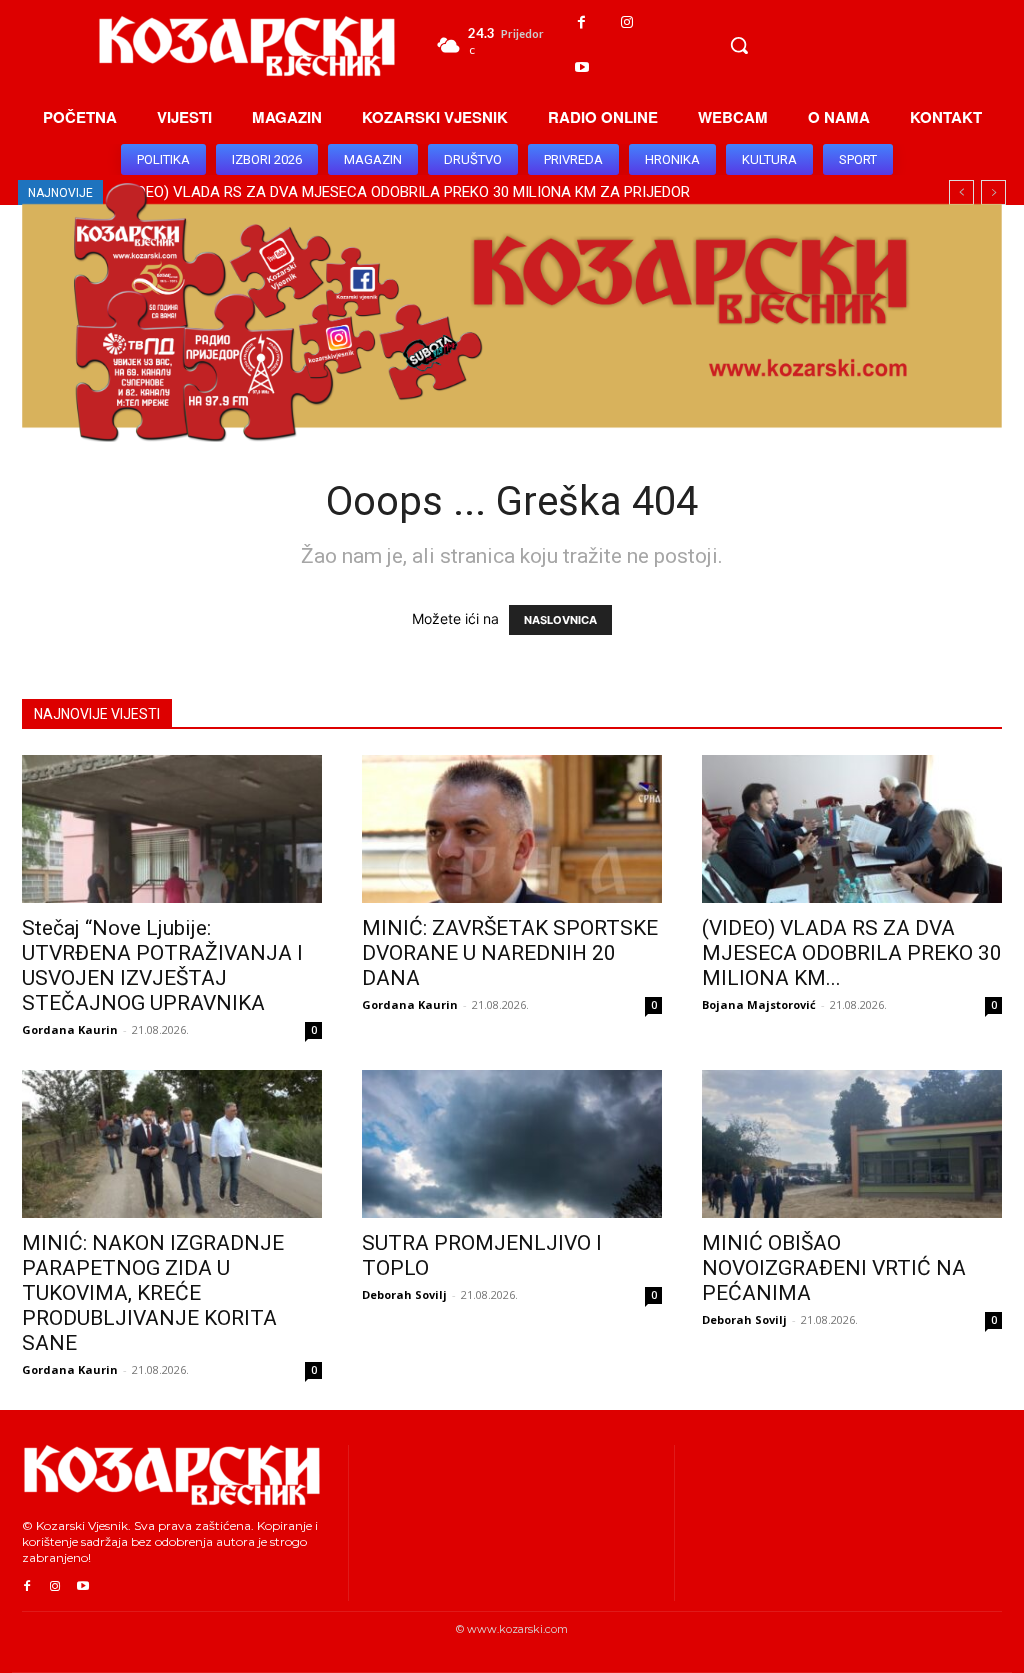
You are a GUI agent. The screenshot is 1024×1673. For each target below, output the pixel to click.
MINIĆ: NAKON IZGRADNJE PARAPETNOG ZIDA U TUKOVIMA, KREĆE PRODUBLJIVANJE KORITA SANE (153, 1293)
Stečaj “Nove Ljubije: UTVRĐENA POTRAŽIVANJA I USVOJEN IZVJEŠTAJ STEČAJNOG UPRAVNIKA (162, 965)
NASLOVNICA (560, 620)
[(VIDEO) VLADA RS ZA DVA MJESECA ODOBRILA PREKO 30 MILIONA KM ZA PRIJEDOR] (852, 829)
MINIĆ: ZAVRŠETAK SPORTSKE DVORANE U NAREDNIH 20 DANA (510, 953)
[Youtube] (581, 67)
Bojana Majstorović (759, 1004)
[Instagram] (626, 22)
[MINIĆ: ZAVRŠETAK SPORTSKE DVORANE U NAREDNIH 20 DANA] (512, 829)
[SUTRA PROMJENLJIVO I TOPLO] (512, 1144)
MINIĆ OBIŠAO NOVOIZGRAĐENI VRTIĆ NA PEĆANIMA (834, 1268)
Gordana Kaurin (70, 1029)
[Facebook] (581, 22)
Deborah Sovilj (404, 1294)
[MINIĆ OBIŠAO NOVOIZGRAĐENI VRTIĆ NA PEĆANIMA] (852, 1144)
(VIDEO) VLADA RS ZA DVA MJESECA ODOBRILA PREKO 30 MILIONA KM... (852, 953)
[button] (739, 45)
